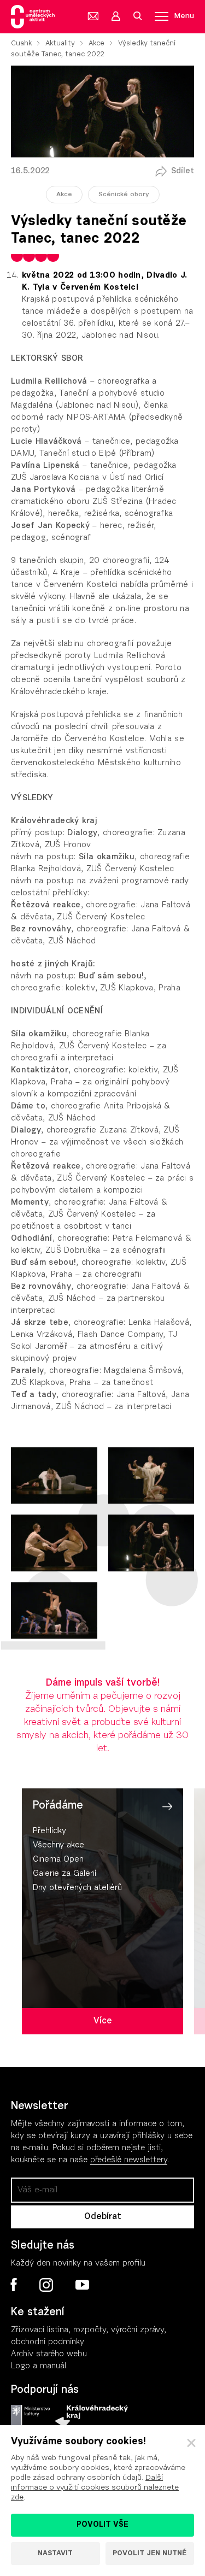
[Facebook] (14, 2285)
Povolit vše (102, 2525)
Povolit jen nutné (150, 2553)
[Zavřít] (191, 2443)
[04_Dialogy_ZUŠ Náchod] (151, 1476)
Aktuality (60, 43)
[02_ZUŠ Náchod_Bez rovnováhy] (54, 1543)
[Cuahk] (33, 17)
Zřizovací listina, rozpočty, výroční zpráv (86, 2330)
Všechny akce (58, 1846)
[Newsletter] (93, 16)
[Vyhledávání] (137, 16)
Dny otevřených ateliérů (77, 1888)
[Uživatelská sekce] (115, 16)
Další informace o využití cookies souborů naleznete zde (95, 2488)
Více (103, 2021)
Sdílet (183, 171)
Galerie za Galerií (65, 1874)
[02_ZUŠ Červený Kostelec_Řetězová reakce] (54, 1611)
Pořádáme (58, 1806)
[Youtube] (82, 2285)
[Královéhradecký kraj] (92, 2416)
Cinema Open (58, 1860)
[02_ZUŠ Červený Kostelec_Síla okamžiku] (151, 1543)
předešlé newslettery (129, 2160)
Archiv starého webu (49, 2354)
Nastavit (55, 2553)
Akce (96, 43)
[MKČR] (30, 2416)
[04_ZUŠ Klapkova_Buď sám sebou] (54, 1476)
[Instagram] (46, 2285)
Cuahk (21, 43)
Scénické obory (124, 195)
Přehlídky (49, 1831)
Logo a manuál (39, 2366)
